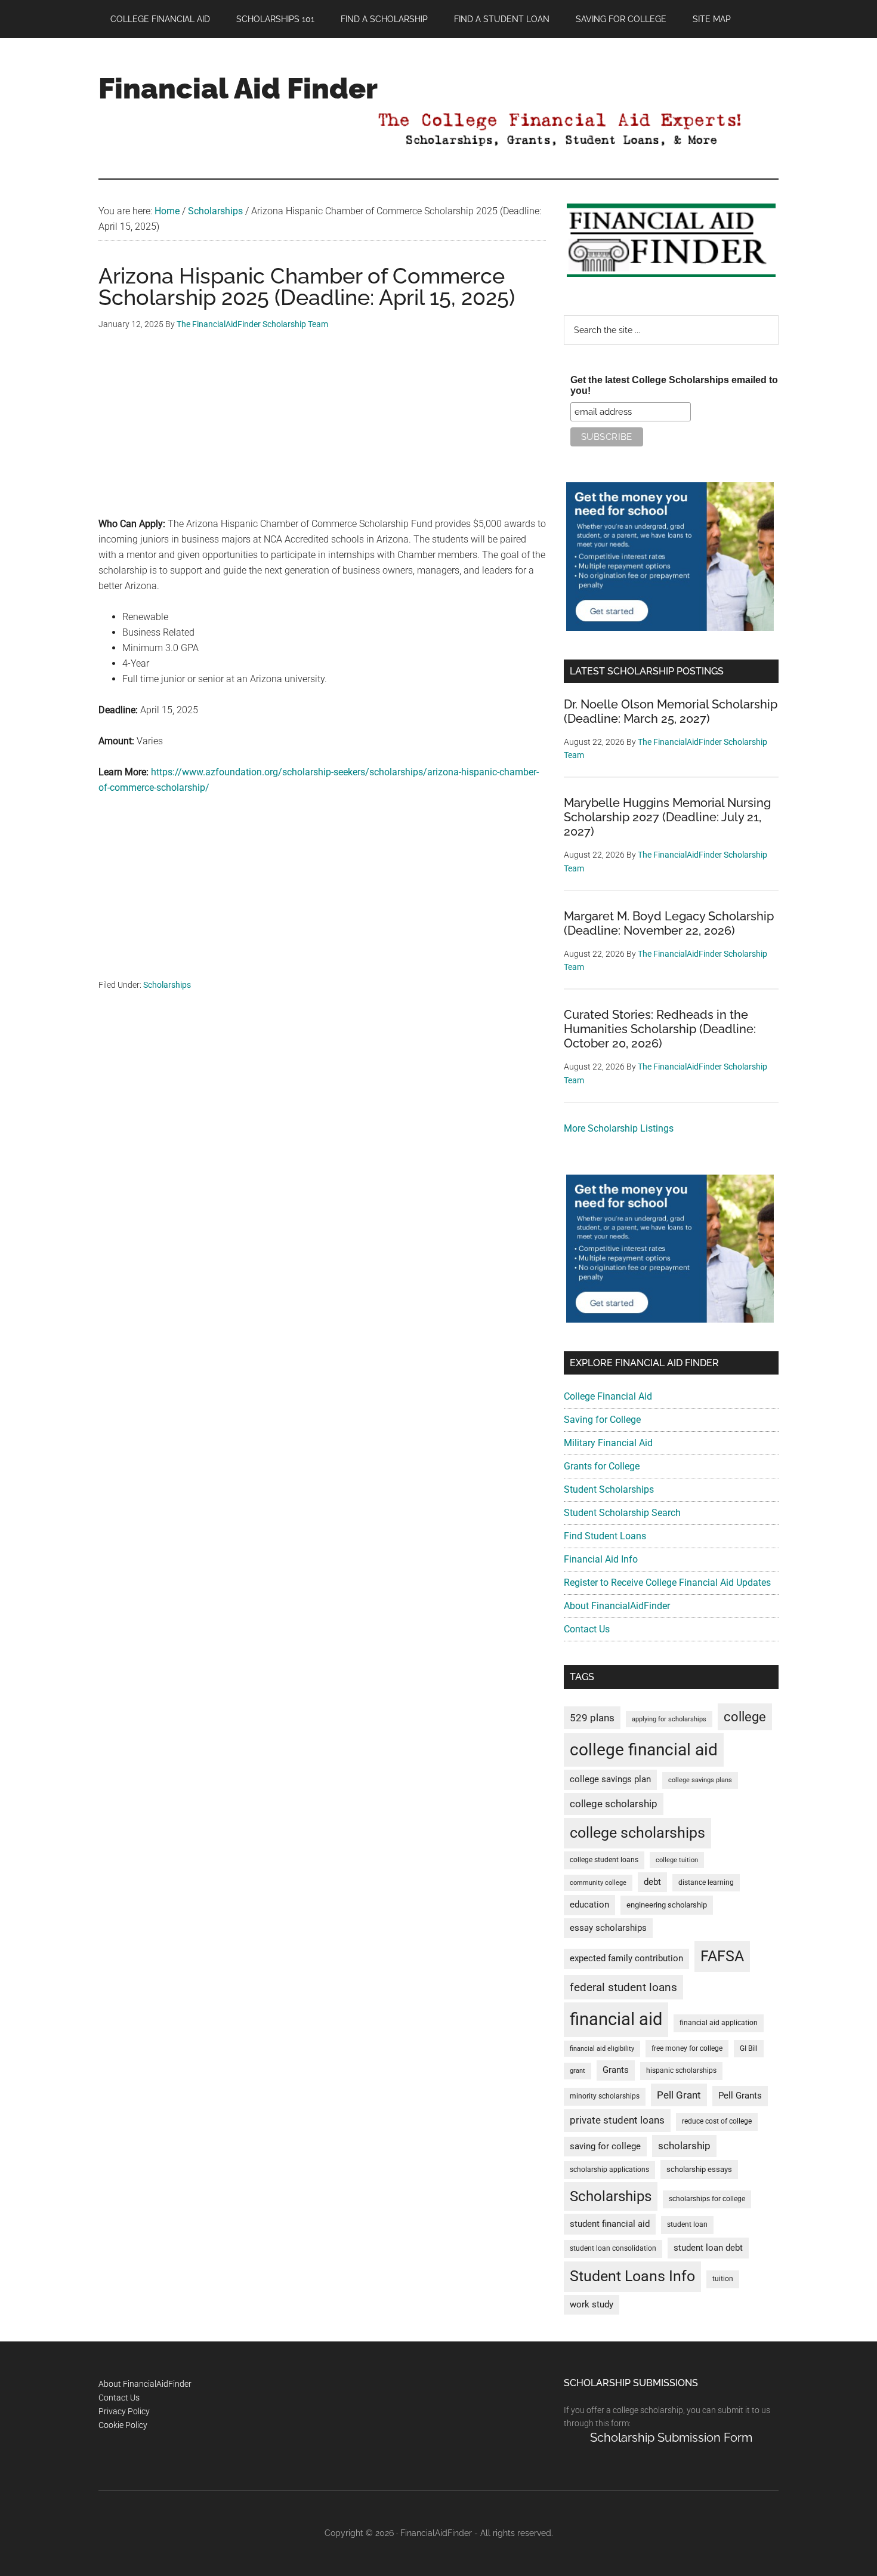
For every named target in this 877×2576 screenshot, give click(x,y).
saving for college (605, 2147)
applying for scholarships (669, 1719)
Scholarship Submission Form (671, 2438)
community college (598, 1883)
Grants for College (602, 1466)
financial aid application (719, 2023)
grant (578, 2071)
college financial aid (644, 1750)
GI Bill (749, 2048)
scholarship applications (609, 2170)
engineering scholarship (667, 1905)
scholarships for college (707, 2199)
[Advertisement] (322, 433)
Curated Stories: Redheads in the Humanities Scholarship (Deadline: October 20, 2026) (660, 1029)
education (589, 1905)
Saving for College (602, 1420)
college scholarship (614, 1804)
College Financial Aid (608, 1396)
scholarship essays (699, 2169)
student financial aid (610, 2224)
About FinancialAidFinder (617, 1606)
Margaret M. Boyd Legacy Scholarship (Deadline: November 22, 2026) (669, 923)
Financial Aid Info (601, 1559)
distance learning (706, 1882)
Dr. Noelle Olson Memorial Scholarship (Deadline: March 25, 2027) (671, 711)
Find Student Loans (605, 1536)
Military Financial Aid (608, 1443)
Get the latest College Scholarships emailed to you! (674, 385)
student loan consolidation (613, 2248)
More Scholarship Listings (619, 1128)
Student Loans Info (632, 2276)
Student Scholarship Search (622, 1513)
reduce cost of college (717, 2121)
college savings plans (700, 1780)
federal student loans (623, 1987)
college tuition (677, 1860)
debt (652, 1882)
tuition (723, 2279)
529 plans (592, 1718)
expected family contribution (626, 1959)
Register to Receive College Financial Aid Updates (667, 1583)
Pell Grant (679, 2095)
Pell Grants (740, 2096)
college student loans (604, 1860)
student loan (687, 2224)
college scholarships (637, 1833)
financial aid (616, 2019)
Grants (616, 2070)
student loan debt (708, 2248)
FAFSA (722, 1956)
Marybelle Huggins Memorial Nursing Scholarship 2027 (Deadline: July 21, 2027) (667, 817)
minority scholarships (605, 2096)
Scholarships (167, 985)
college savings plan (610, 1780)
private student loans (617, 2120)
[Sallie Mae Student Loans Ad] (670, 628)
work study (592, 2305)
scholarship (684, 2146)
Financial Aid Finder (238, 88)
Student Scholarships (609, 1489)
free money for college (687, 2048)
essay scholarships (608, 1928)
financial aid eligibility (602, 2049)
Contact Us (587, 1629)
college (745, 1717)
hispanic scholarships (681, 2070)
